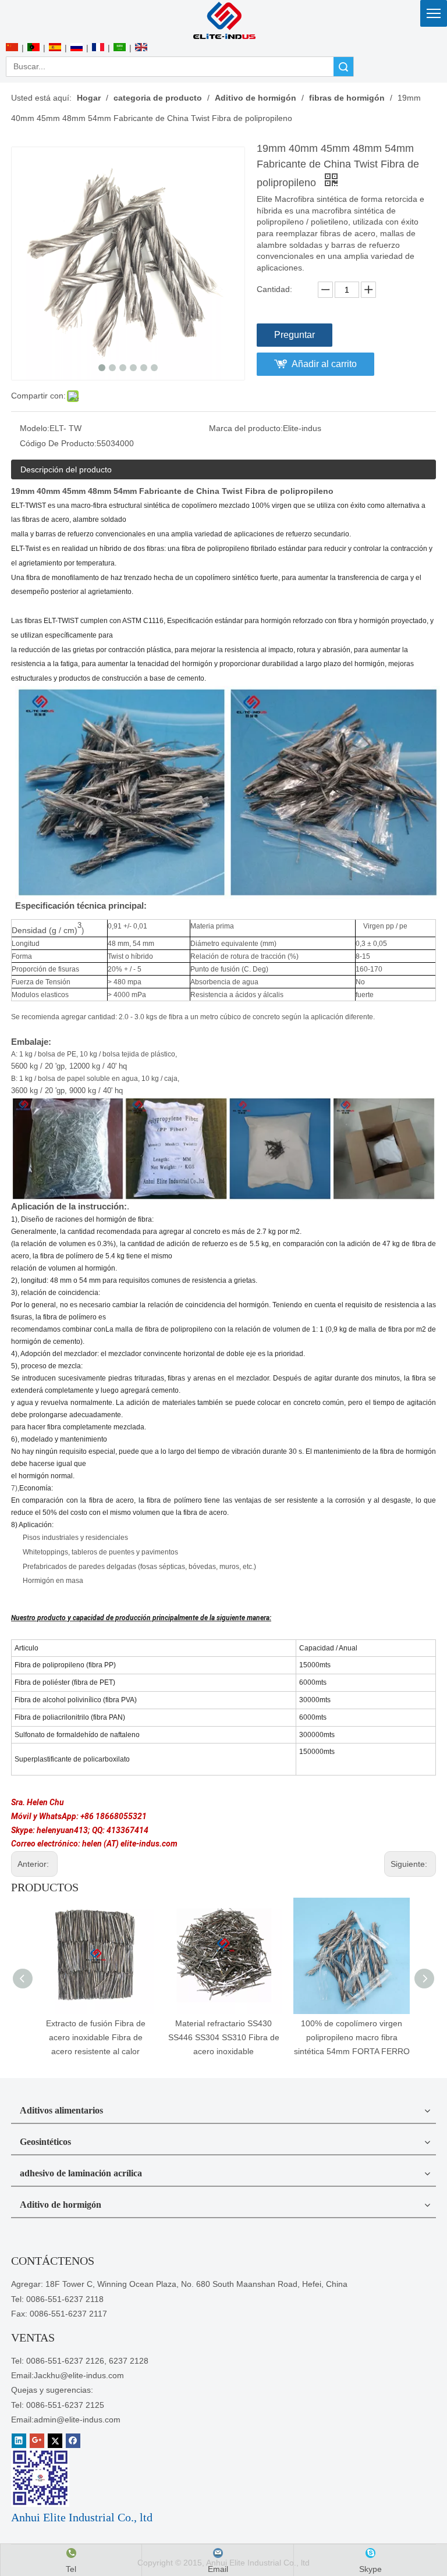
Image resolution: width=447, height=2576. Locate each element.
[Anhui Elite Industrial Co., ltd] (223, 20)
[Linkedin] (19, 2441)
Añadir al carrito (324, 364)
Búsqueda (343, 67)
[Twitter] (55, 2441)
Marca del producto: (246, 428)
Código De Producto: (58, 443)
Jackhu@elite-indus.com (79, 2375)
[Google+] (37, 2441)
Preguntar (295, 335)
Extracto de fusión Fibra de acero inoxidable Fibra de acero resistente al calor (96, 2037)
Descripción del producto (66, 469)
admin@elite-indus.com (77, 2420)
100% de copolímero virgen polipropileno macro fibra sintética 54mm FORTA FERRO (352, 2037)
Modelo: (35, 428)
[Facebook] (73, 2441)
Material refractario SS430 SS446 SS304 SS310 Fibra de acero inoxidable (224, 2037)
